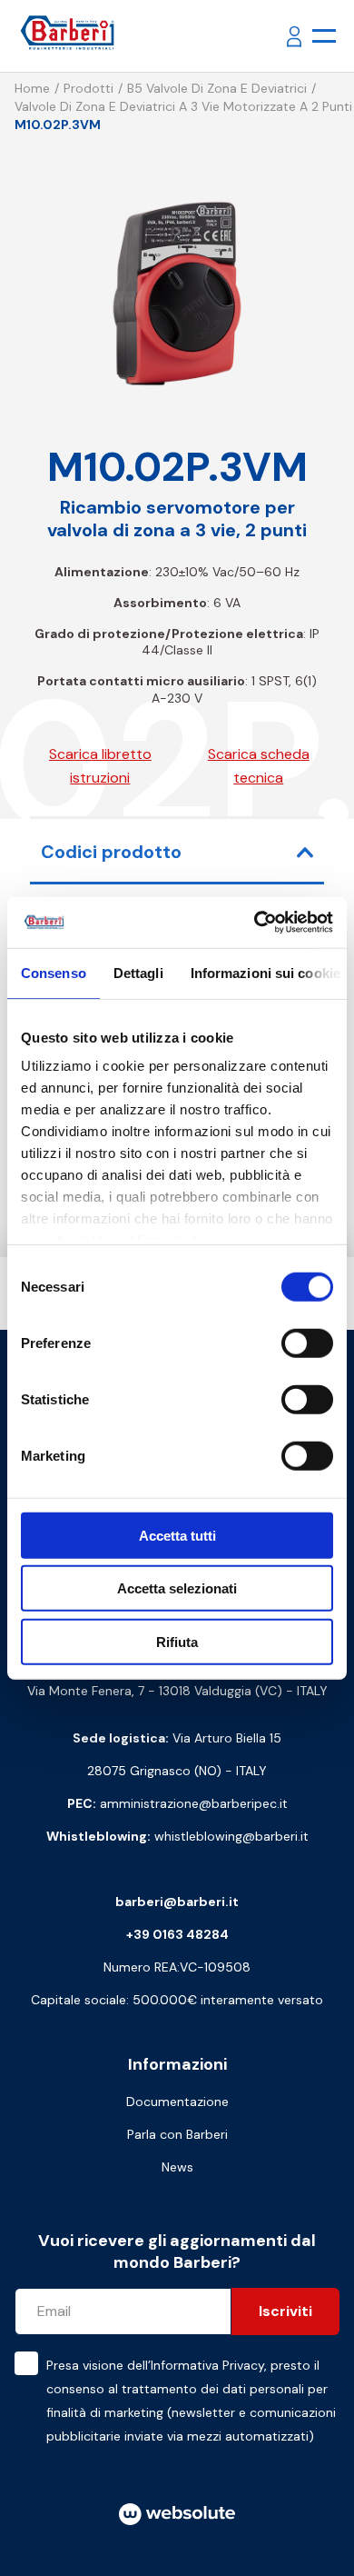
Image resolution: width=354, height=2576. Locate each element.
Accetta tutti (177, 1535)
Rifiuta (177, 1641)
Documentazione (177, 2102)
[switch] (307, 1343)
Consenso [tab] (54, 972)
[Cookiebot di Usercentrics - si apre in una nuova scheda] (255, 923)
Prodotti (88, 88)
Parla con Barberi (177, 2134)
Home (32, 88)
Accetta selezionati (177, 1588)
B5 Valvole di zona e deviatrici (217, 88)
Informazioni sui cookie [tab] (265, 972)
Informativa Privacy (207, 2365)
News (177, 2167)
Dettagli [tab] (138, 972)
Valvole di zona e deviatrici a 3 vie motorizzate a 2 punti (183, 106)
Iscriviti (285, 2311)
